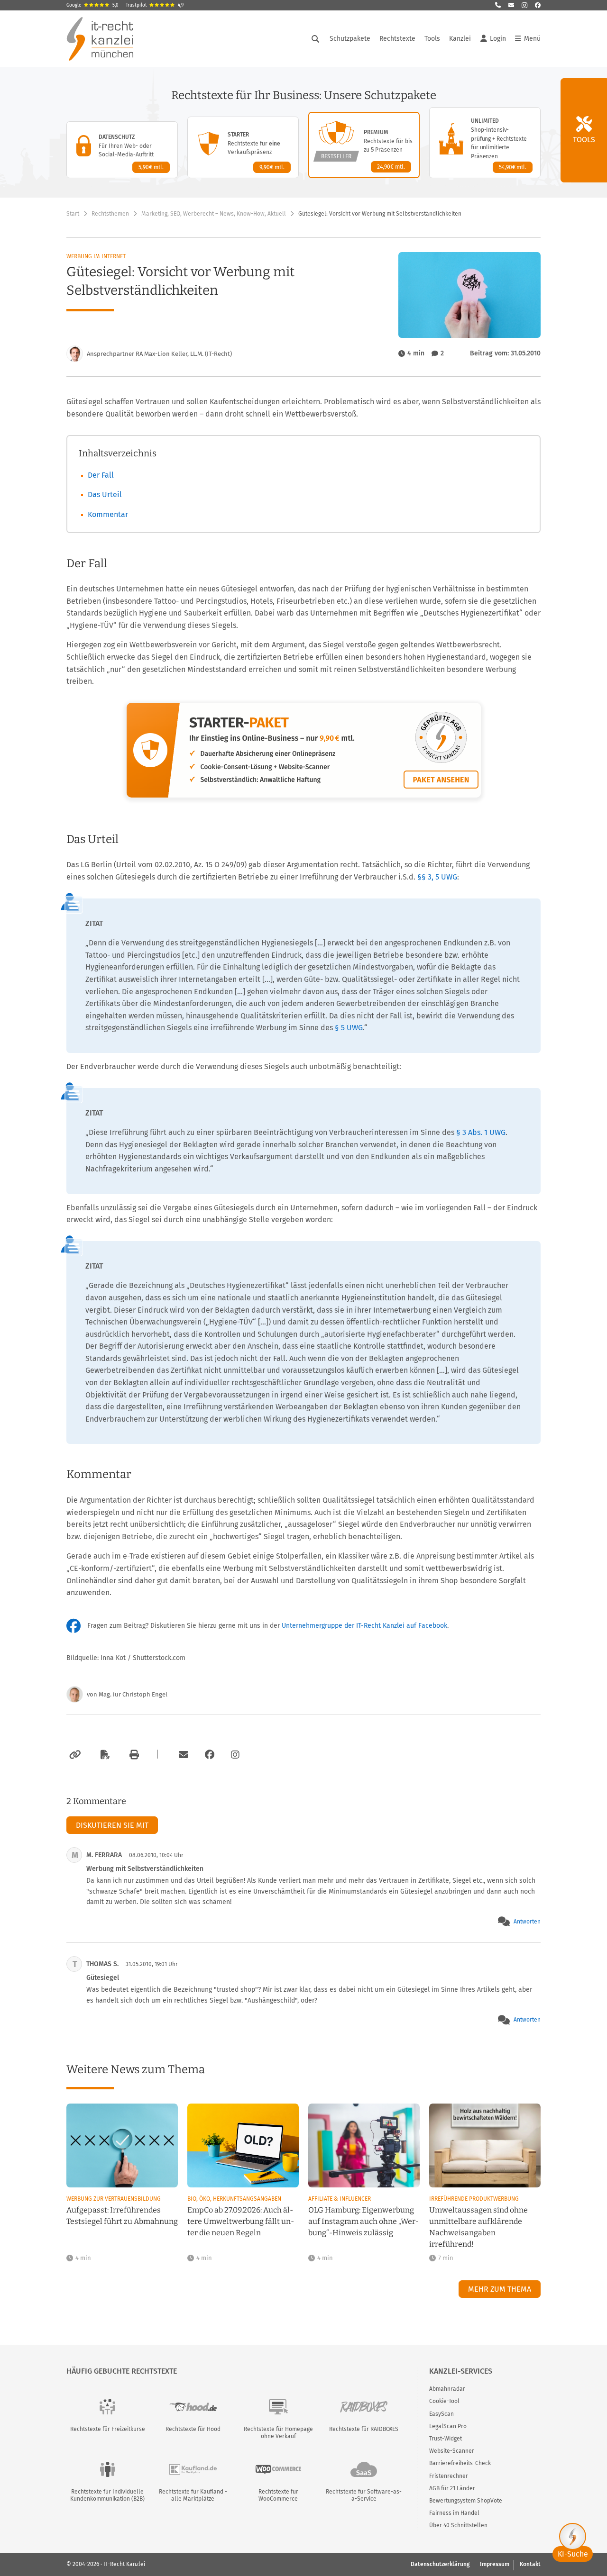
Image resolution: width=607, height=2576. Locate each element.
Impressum (495, 2564)
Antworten (527, 1922)
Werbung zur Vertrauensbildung (114, 2199)
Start (73, 214)
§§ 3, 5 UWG (437, 877)
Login (498, 39)
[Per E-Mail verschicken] (182, 1755)
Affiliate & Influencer (340, 2199)
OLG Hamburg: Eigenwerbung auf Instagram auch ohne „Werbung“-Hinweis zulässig (363, 2221)
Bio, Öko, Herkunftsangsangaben (234, 2199)
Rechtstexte (397, 39)
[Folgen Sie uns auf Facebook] (538, 5)
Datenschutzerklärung (440, 2564)
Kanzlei (460, 39)
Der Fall (101, 475)
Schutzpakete (350, 39)
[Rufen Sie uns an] (498, 5)
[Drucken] (133, 1755)
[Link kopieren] (74, 1755)
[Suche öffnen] (315, 39)
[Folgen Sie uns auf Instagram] (524, 5)
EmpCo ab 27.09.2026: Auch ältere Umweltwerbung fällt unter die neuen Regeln (241, 2221)
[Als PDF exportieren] (104, 1755)
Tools (432, 39)
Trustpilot (155, 5)
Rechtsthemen (110, 214)
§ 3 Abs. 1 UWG (481, 1132)
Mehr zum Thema (500, 2289)
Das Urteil (105, 494)
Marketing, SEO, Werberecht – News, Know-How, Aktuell (214, 214)
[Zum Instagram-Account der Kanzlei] (235, 1755)
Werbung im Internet (96, 256)
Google (92, 5)
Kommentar (108, 514)
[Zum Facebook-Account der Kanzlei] (210, 1755)
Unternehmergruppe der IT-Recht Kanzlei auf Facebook (364, 1626)
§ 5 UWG (349, 1028)
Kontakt (530, 2564)
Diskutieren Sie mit (112, 1825)
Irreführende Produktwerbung (474, 2199)
